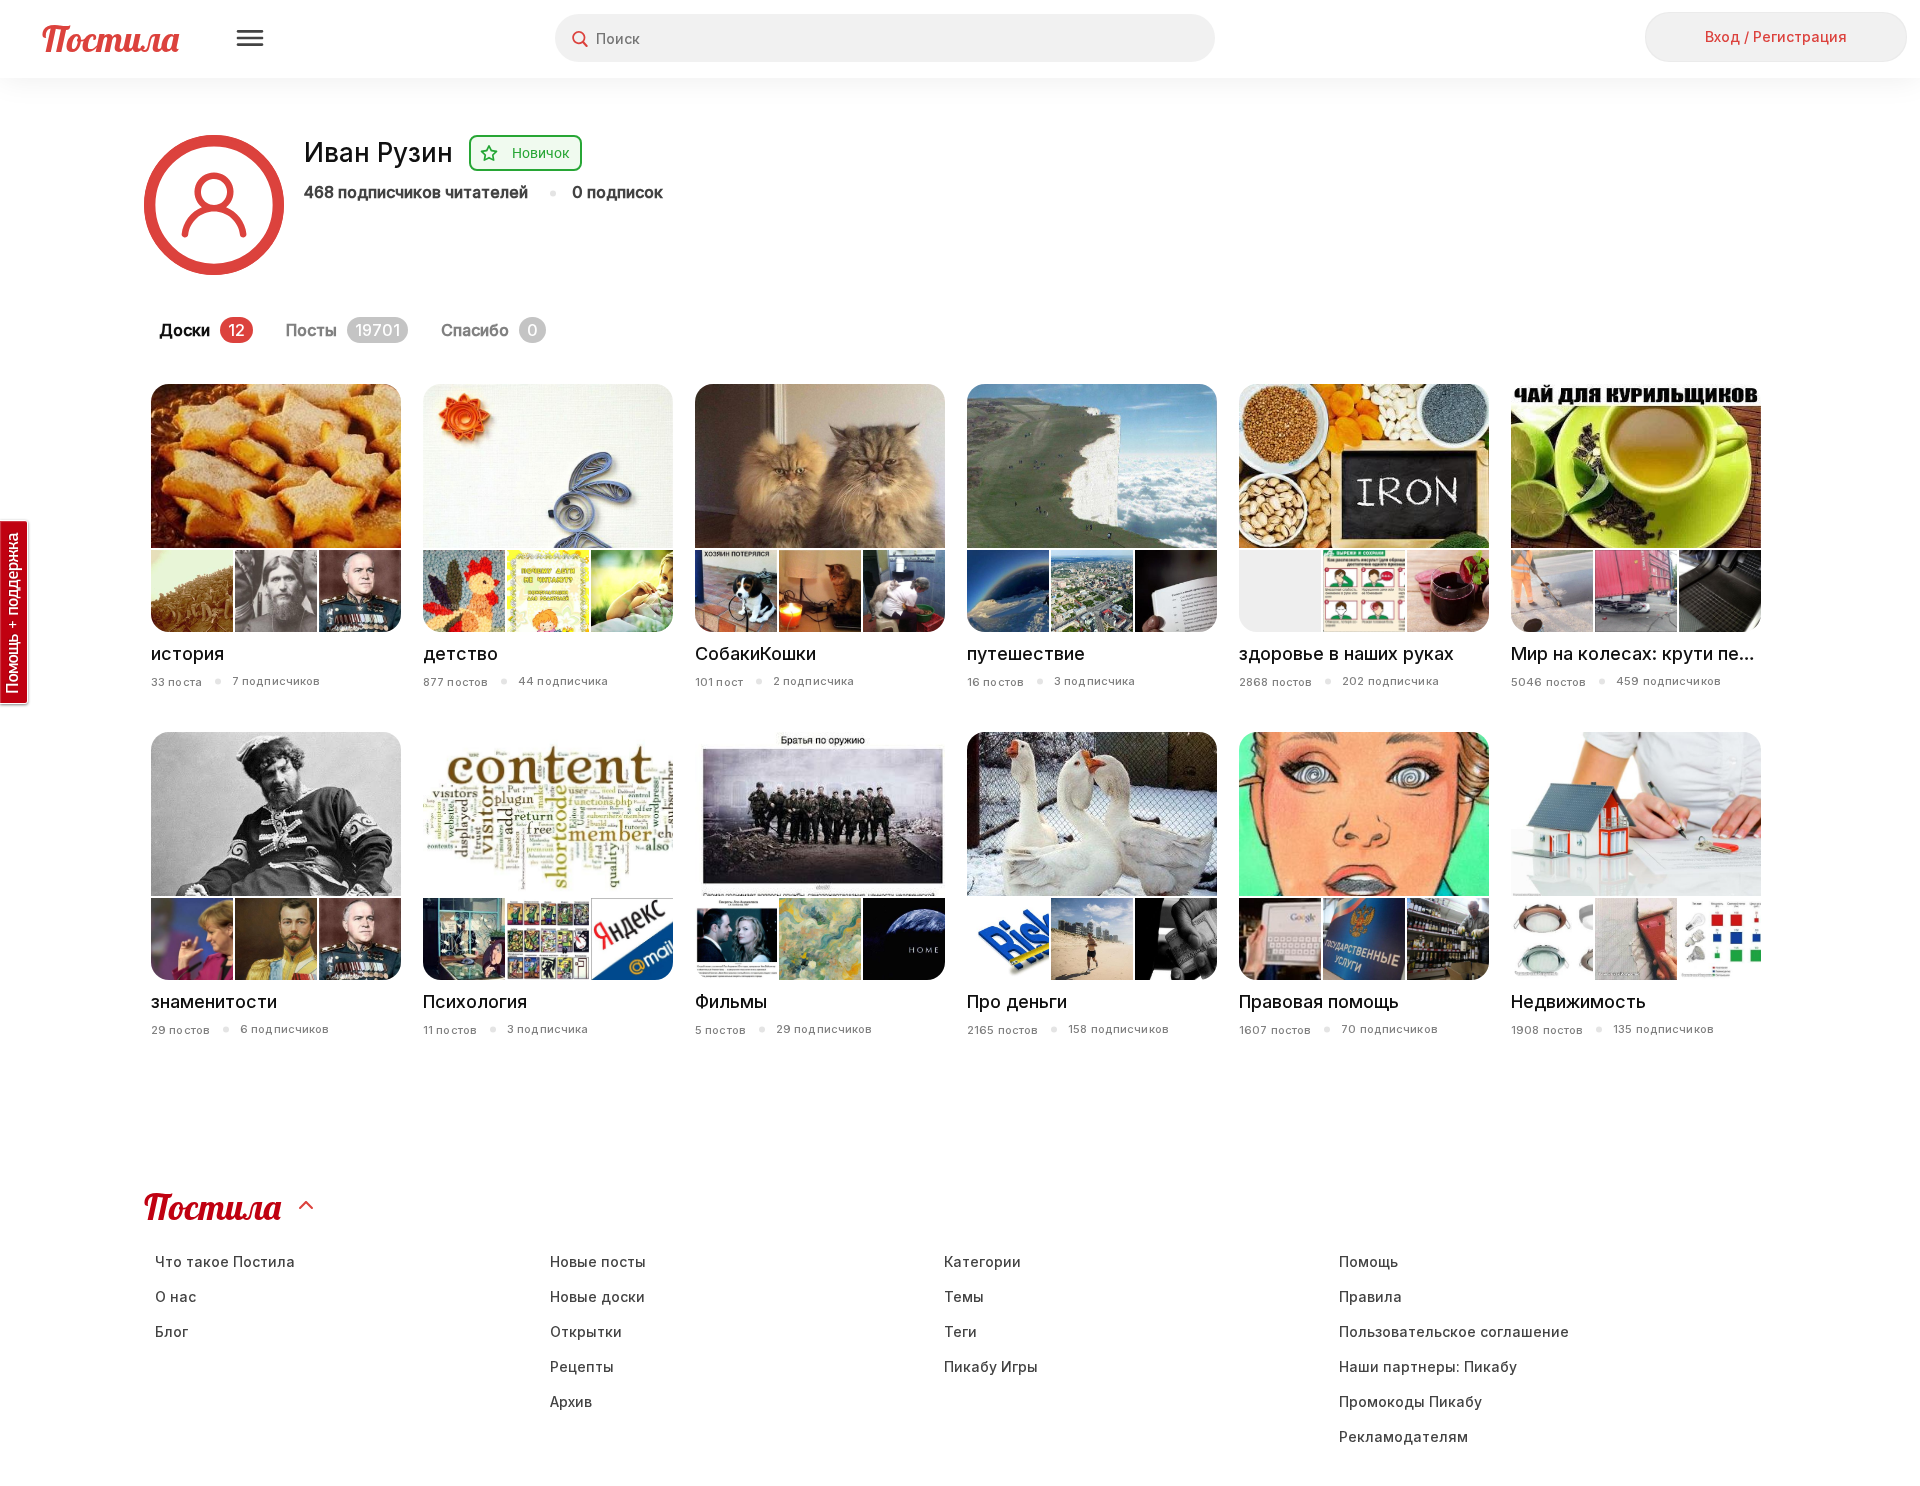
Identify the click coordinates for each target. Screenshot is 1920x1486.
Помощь (1368, 1261)
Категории (982, 1261)
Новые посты (598, 1261)
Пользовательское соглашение (1454, 1331)
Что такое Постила (225, 1261)
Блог (171, 1331)
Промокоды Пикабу (1410, 1401)
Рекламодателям (1403, 1436)
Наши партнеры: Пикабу (1428, 1366)
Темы (964, 1296)
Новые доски (597, 1296)
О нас (175, 1296)
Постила (110, 38)
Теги (960, 1331)
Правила (1370, 1296)
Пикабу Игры (991, 1366)
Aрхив (571, 1401)
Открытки (586, 1331)
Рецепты (582, 1366)
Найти (1124, 38)
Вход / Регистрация (1776, 36)
